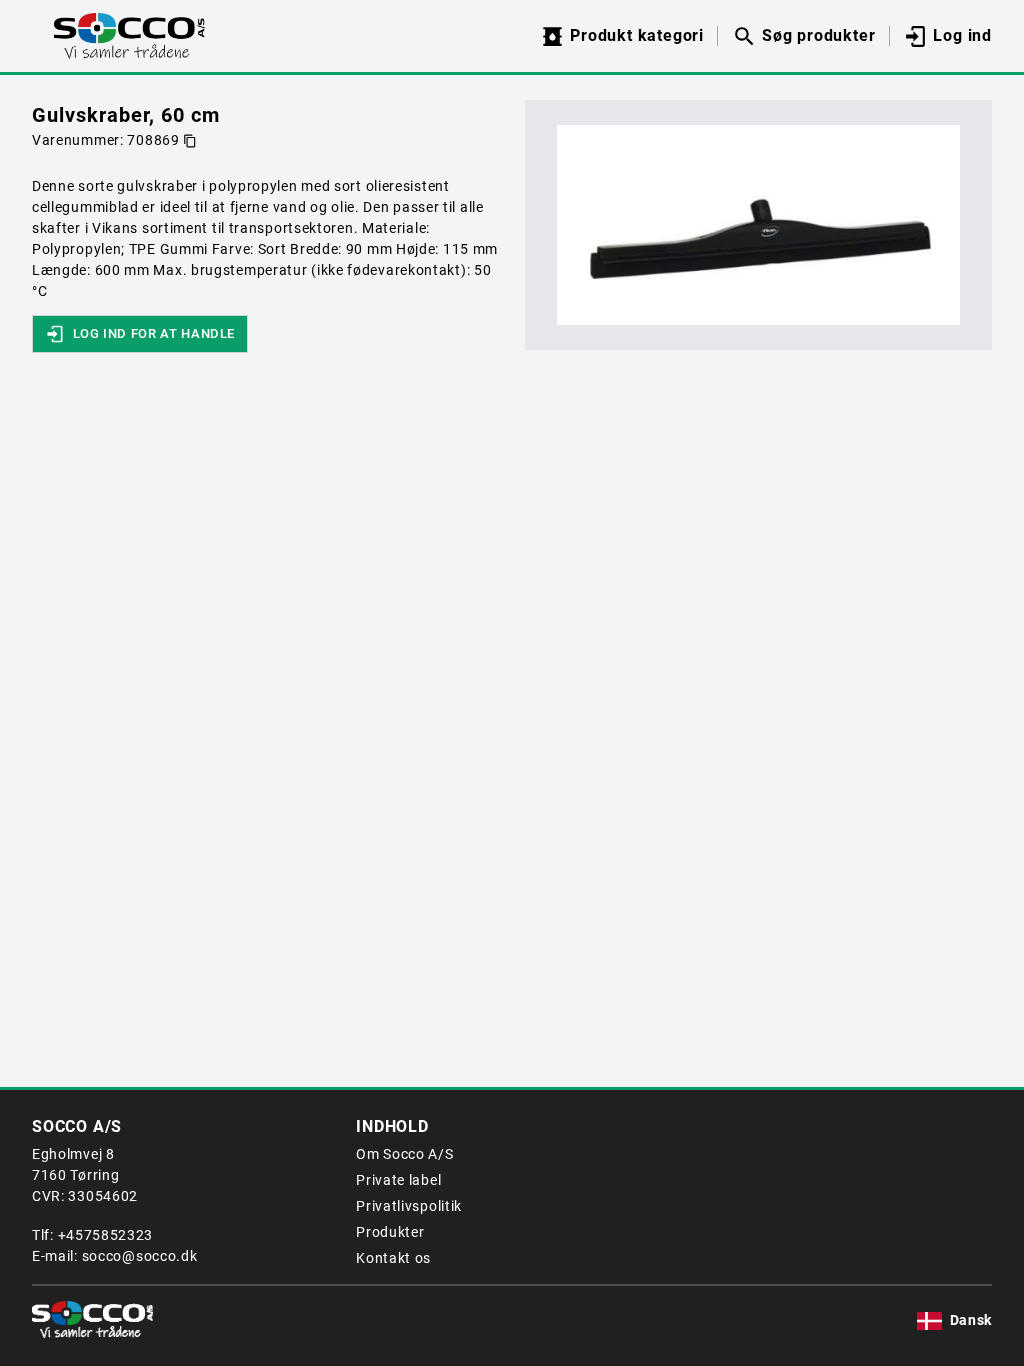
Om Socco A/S (404, 1154)
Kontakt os (393, 1258)
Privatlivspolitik (409, 1206)
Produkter (390, 1232)
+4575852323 (106, 1235)
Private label (398, 1180)
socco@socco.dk (140, 1256)
